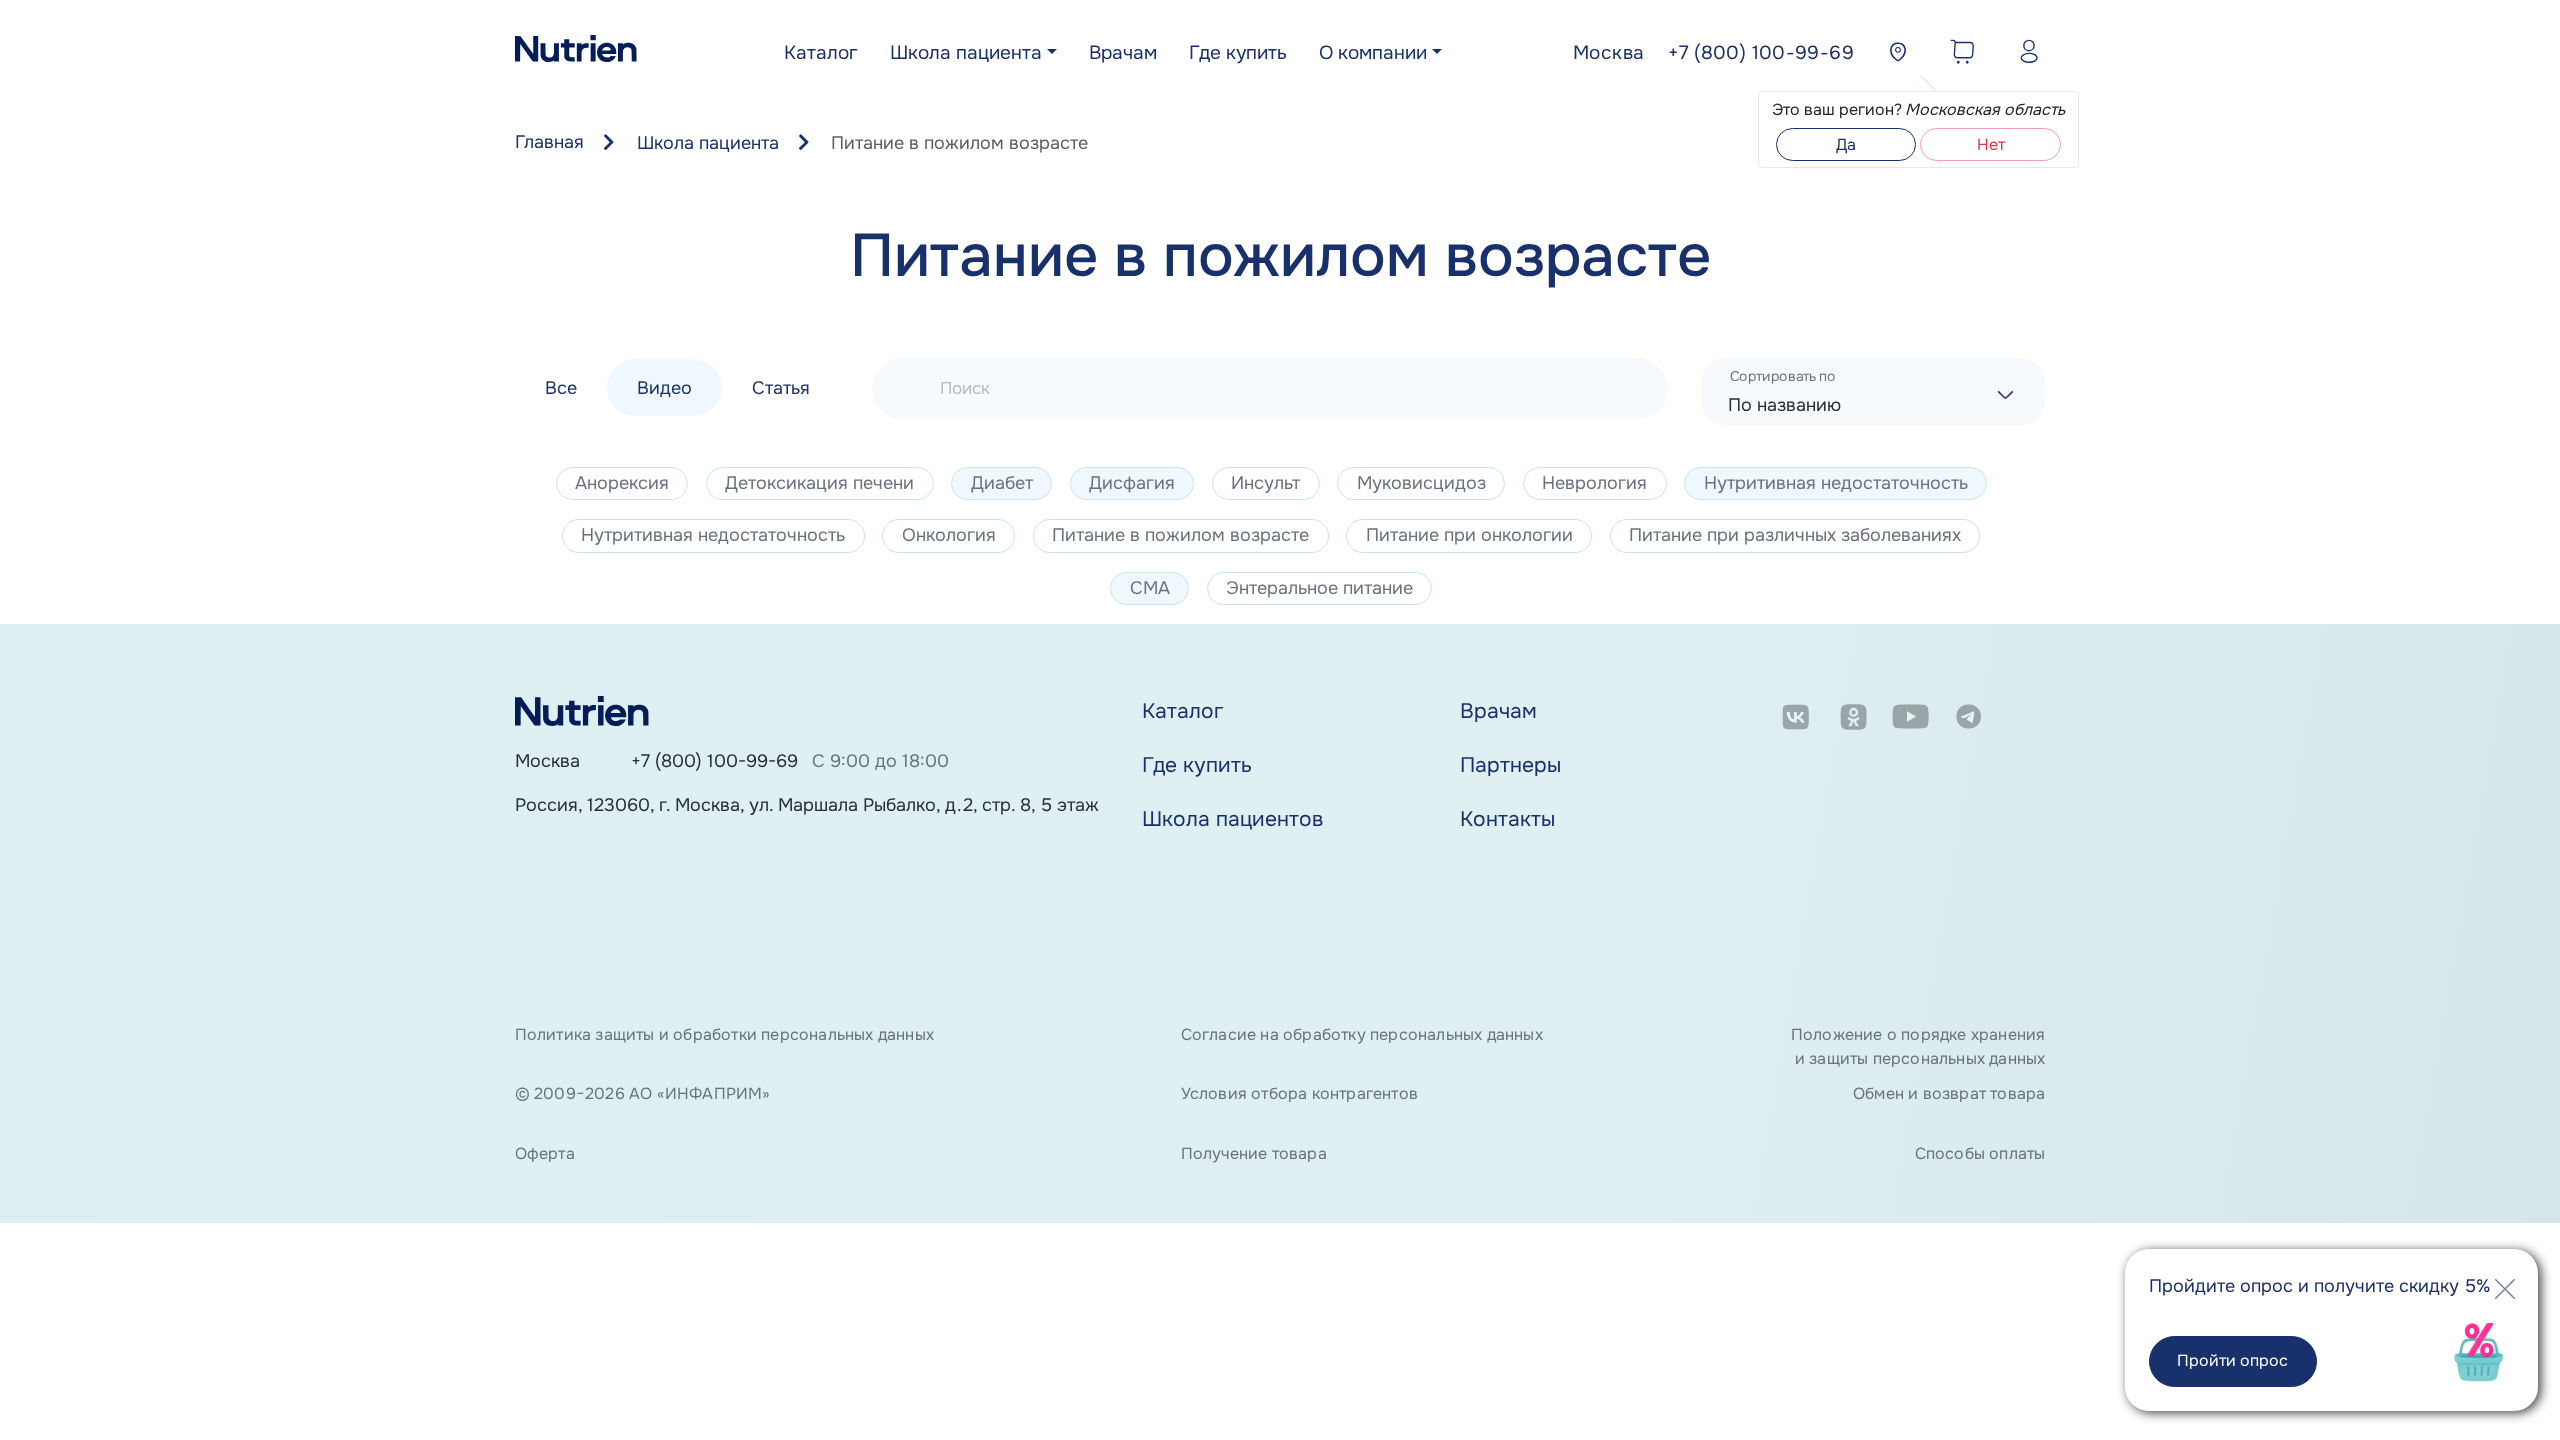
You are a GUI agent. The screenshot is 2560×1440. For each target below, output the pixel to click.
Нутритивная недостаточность (1836, 483)
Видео (664, 387)
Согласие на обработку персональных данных (1362, 1034)
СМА (1150, 588)
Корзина (1957, 54)
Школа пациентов (1232, 819)
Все (561, 387)
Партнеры (1510, 765)
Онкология (949, 535)
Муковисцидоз (1421, 483)
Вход (2024, 54)
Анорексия (622, 483)
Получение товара (1254, 1153)
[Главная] (576, 54)
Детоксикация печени (819, 483)
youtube (1910, 720)
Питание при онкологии (1469, 535)
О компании (1373, 53)
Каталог (821, 53)
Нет (1991, 144)
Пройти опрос (2232, 1360)
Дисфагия (1132, 483)
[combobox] (1873, 391)
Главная (549, 142)
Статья (781, 387)
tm (1968, 720)
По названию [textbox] (1784, 405)
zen (2026, 720)
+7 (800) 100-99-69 (714, 761)
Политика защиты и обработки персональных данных (724, 1034)
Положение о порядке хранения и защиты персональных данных (1918, 1046)
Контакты (1507, 819)
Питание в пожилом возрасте (1180, 535)
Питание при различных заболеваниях (1795, 535)
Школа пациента (966, 53)
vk (1795, 720)
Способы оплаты (1980, 1153)
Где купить (1238, 53)
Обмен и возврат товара (1949, 1093)
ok (1853, 720)
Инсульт (1265, 483)
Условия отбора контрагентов (1299, 1093)
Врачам (1123, 53)
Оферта (545, 1153)
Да (1846, 144)
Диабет (1002, 483)
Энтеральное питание (1319, 588)
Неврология (1594, 483)
